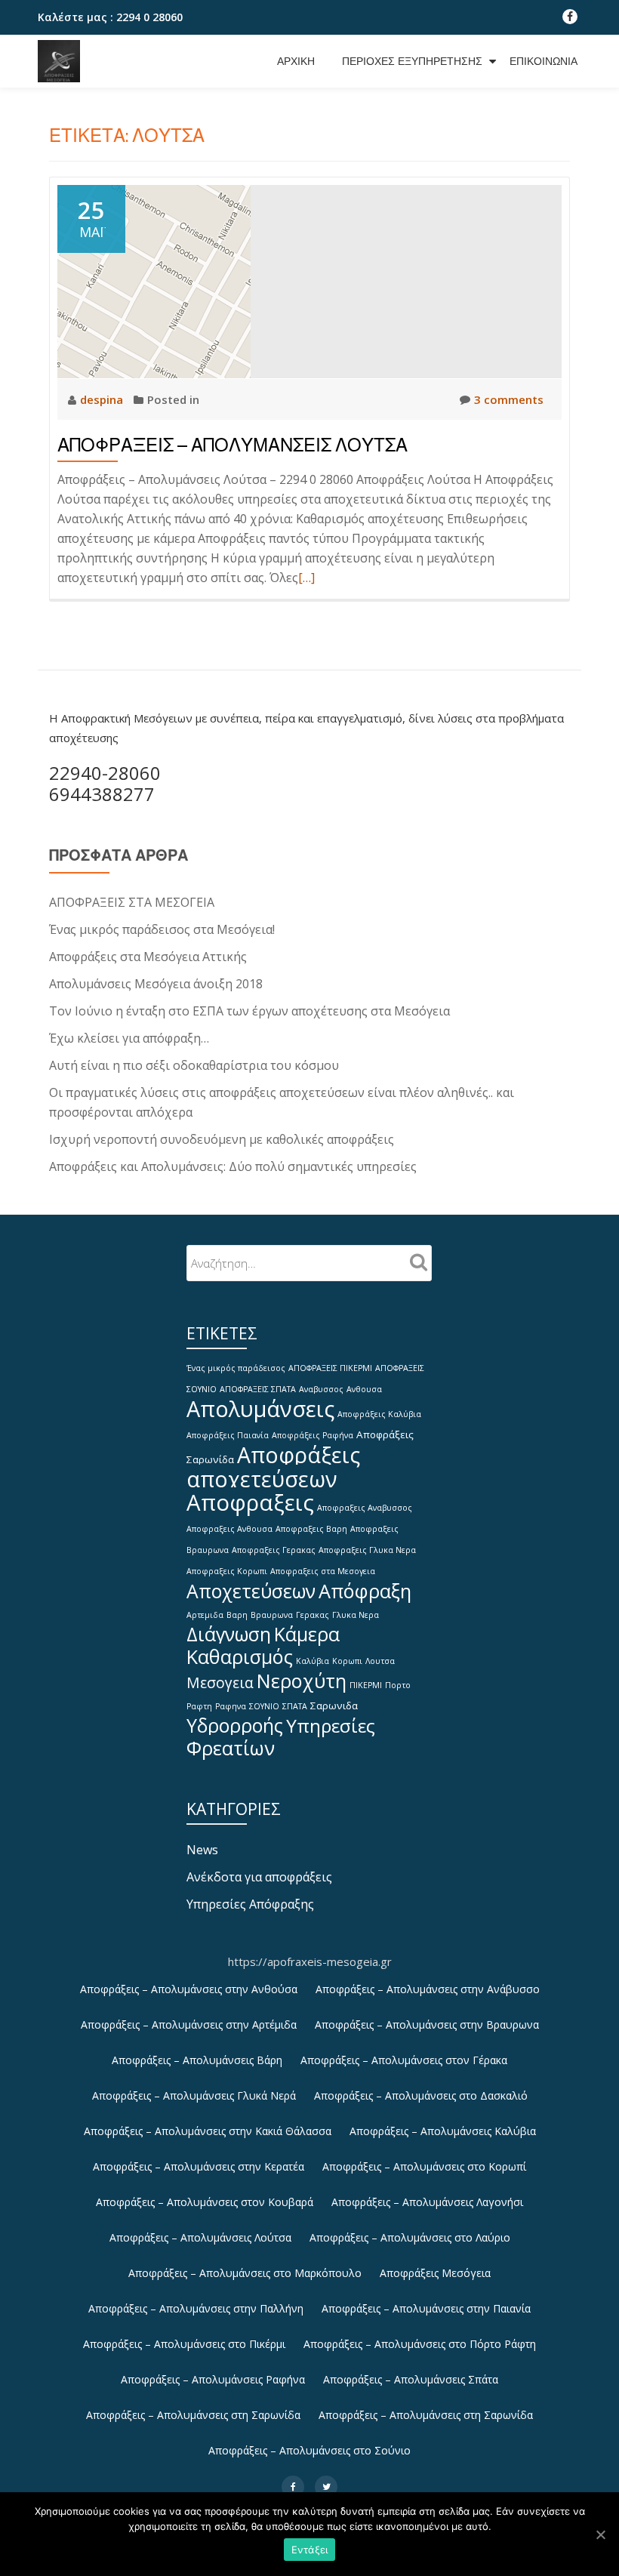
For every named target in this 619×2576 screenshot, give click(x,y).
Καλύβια (313, 1661)
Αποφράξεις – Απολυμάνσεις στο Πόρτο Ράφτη (420, 2344)
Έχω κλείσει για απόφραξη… (129, 1038)
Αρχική (296, 61)
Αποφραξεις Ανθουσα (229, 1529)
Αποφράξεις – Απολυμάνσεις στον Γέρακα (404, 2060)
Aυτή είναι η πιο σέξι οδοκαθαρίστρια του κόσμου (194, 1065)
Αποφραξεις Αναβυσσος (365, 1508)
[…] (306, 578)
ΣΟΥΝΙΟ (264, 1706)
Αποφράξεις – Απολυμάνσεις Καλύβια (443, 2131)
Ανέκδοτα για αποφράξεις (259, 1877)
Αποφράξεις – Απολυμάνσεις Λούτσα (233, 445)
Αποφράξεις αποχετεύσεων (273, 1467)
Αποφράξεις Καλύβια (379, 1414)
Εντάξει (310, 2550)
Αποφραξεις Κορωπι (227, 1571)
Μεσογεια (220, 1682)
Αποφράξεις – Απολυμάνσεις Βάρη (197, 2060)
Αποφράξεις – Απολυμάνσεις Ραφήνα (213, 2379)
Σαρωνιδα (334, 1706)
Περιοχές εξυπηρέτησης (412, 61)
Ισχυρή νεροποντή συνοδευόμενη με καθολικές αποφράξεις (222, 1139)
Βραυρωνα (272, 1615)
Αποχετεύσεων (251, 1591)
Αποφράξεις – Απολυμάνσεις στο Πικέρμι (184, 2344)
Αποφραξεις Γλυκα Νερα (367, 1550)
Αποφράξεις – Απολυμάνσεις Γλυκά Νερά (194, 2095)
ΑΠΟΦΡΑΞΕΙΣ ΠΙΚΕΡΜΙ (330, 1368)
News (202, 1850)
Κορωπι (347, 1661)
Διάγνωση (229, 1634)
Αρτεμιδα (205, 1615)
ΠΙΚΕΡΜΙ (366, 1685)
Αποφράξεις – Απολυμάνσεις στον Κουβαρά (205, 2202)
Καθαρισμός (240, 1656)
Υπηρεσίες (331, 1726)
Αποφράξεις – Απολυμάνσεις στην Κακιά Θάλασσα (208, 2131)
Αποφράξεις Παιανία (228, 1435)
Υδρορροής (235, 1726)
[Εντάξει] (600, 2534)
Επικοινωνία (544, 61)
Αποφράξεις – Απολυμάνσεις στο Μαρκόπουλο (245, 2273)
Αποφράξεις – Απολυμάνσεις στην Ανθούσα (189, 1989)
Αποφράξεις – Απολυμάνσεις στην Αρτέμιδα (189, 2024)
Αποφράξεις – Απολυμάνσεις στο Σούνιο (309, 2450)
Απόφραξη (365, 1591)
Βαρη (237, 1615)
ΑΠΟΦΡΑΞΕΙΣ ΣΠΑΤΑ (258, 1389)
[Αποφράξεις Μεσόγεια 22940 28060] (62, 61)
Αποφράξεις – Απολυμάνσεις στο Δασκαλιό (421, 2095)
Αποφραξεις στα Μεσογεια (323, 1571)
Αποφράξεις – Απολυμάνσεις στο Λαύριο (410, 2237)
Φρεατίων (231, 1748)
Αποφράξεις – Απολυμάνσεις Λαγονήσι (427, 2202)
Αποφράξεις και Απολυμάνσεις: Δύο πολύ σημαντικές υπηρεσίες (233, 1166)
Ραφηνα (231, 1706)
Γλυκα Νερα (356, 1615)
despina (103, 399)
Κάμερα (307, 1634)
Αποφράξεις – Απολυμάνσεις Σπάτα (411, 2379)
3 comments (509, 399)
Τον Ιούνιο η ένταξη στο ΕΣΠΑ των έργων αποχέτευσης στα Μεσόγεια (249, 1011)
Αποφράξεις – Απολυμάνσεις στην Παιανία (426, 2308)
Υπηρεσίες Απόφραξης (250, 1904)
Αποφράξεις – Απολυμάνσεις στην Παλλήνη (196, 2308)
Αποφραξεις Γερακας (274, 1550)
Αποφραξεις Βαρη (311, 1529)
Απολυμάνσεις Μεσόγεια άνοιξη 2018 (156, 984)
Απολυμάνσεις (260, 1408)
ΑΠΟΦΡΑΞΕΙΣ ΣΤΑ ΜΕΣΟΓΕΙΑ (132, 902)
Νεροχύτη (302, 1681)
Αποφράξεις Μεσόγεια (435, 2273)
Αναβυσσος (321, 1389)
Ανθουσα (364, 1389)
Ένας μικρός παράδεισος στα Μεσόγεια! (162, 929)
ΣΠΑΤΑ (295, 1706)
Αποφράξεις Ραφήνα (313, 1435)
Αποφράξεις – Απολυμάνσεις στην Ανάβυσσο (428, 1989)
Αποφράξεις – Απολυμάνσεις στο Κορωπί (424, 2166)
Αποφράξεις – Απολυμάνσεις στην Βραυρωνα (427, 2024)
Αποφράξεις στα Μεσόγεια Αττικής (148, 957)
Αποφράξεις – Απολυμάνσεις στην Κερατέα (199, 2166)
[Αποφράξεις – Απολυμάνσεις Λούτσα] (154, 280)
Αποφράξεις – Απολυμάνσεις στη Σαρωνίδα (193, 2415)
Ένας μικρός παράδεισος (236, 1368)
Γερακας (313, 1615)
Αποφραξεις (250, 1502)
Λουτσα (380, 1661)
